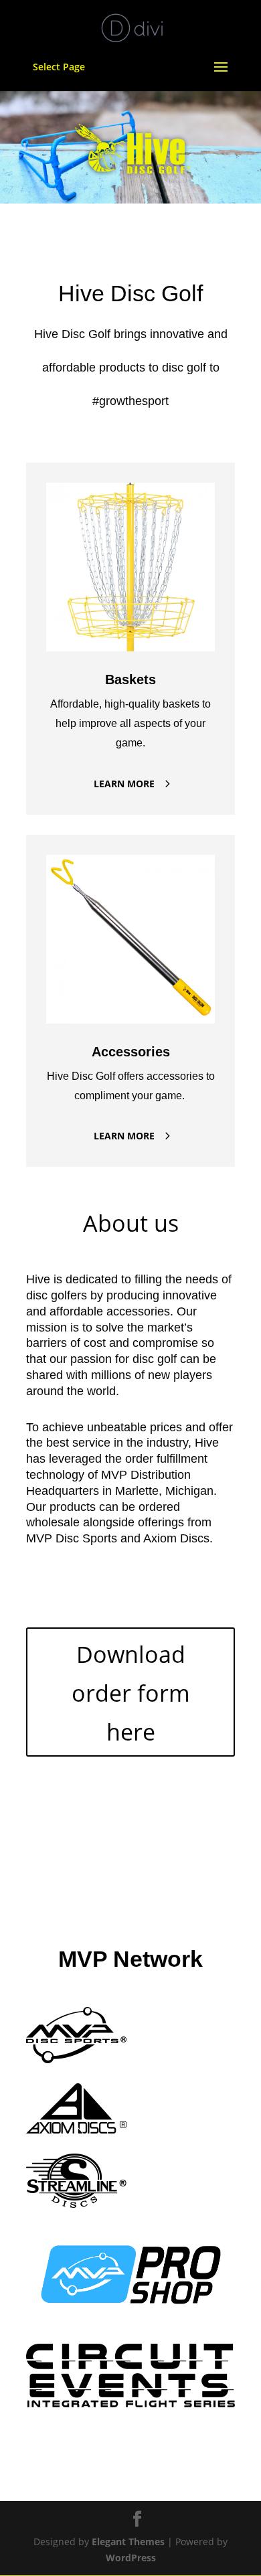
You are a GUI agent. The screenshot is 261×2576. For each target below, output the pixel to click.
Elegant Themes (128, 2542)
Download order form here (131, 1693)
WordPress (131, 2558)
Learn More (124, 784)
